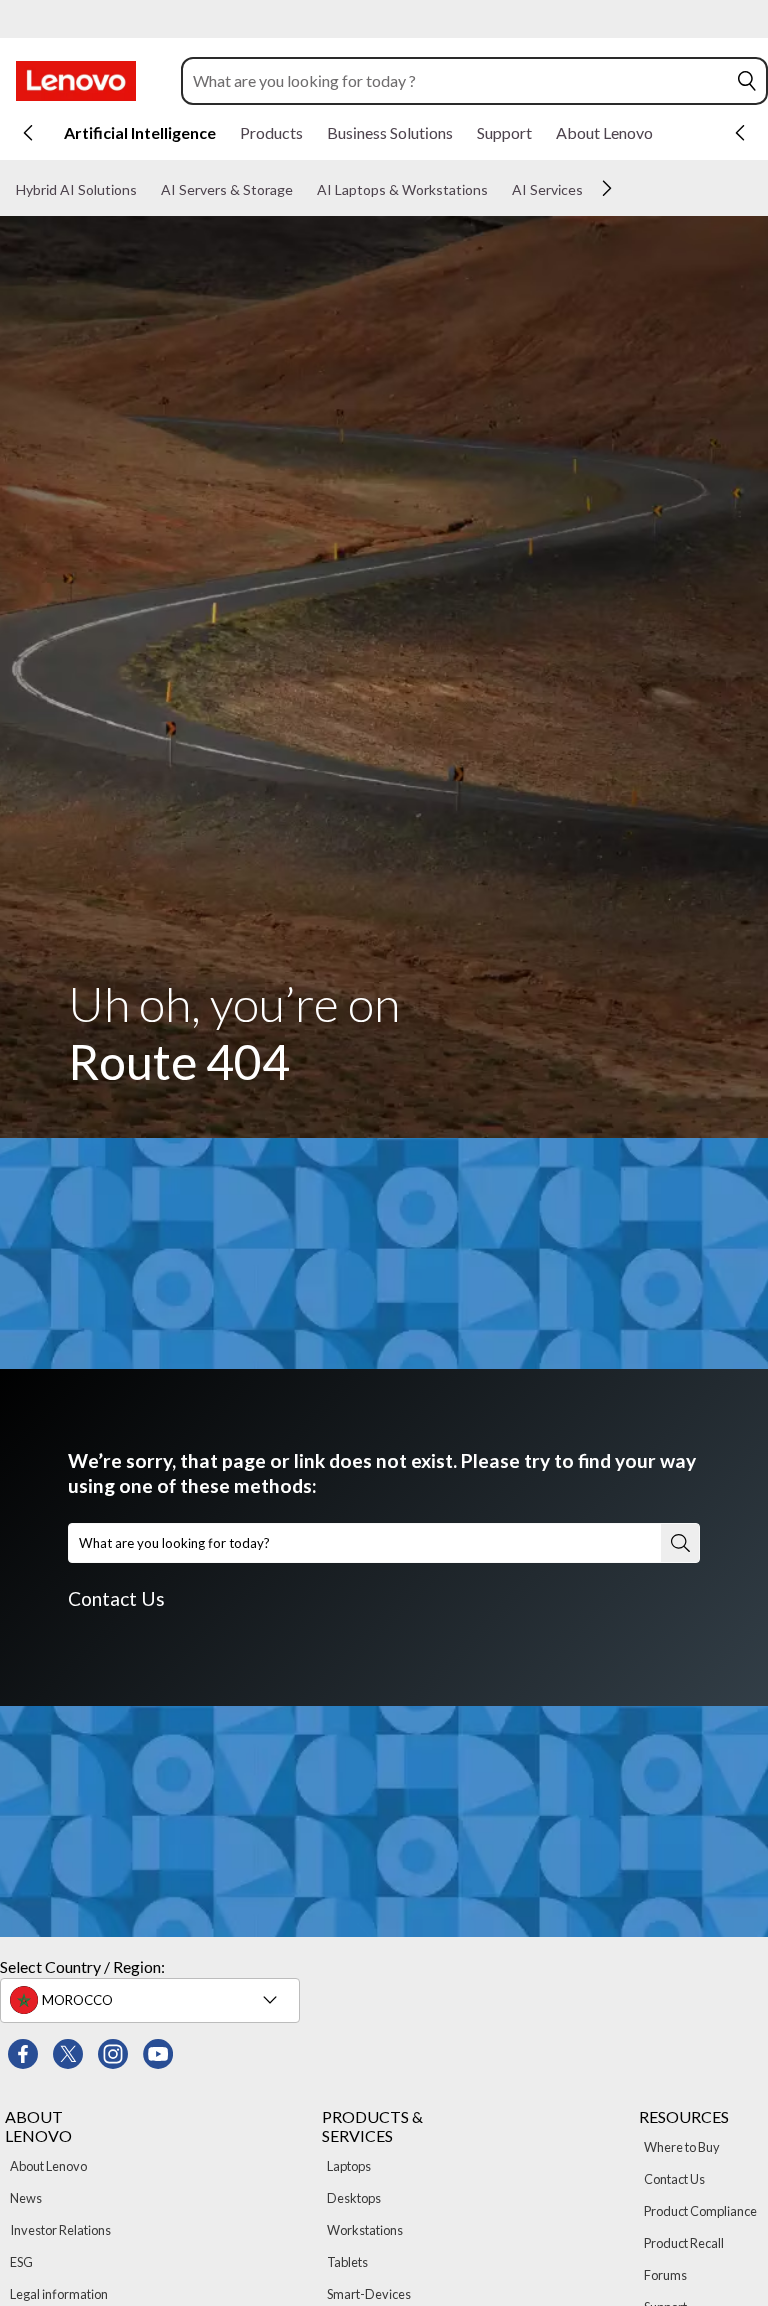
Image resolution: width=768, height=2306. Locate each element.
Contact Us (116, 1598)
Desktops (354, 2198)
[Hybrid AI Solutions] (145, 190)
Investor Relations (60, 2230)
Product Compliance (700, 2211)
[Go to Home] (76, 81)
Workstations (365, 2230)
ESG (21, 2262)
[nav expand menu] (28, 133)
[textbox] (152, 2000)
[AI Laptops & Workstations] (496, 190)
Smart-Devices (369, 2294)
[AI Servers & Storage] (301, 190)
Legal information (59, 2294)
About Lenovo (48, 2166)
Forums (665, 2275)
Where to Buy (682, 2147)
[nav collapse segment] (740, 133)
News (26, 2198)
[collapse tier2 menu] (607, 188)
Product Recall (684, 2243)
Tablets (347, 2262)
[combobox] (456, 81)
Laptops (349, 2166)
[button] (747, 81)
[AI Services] (591, 190)
